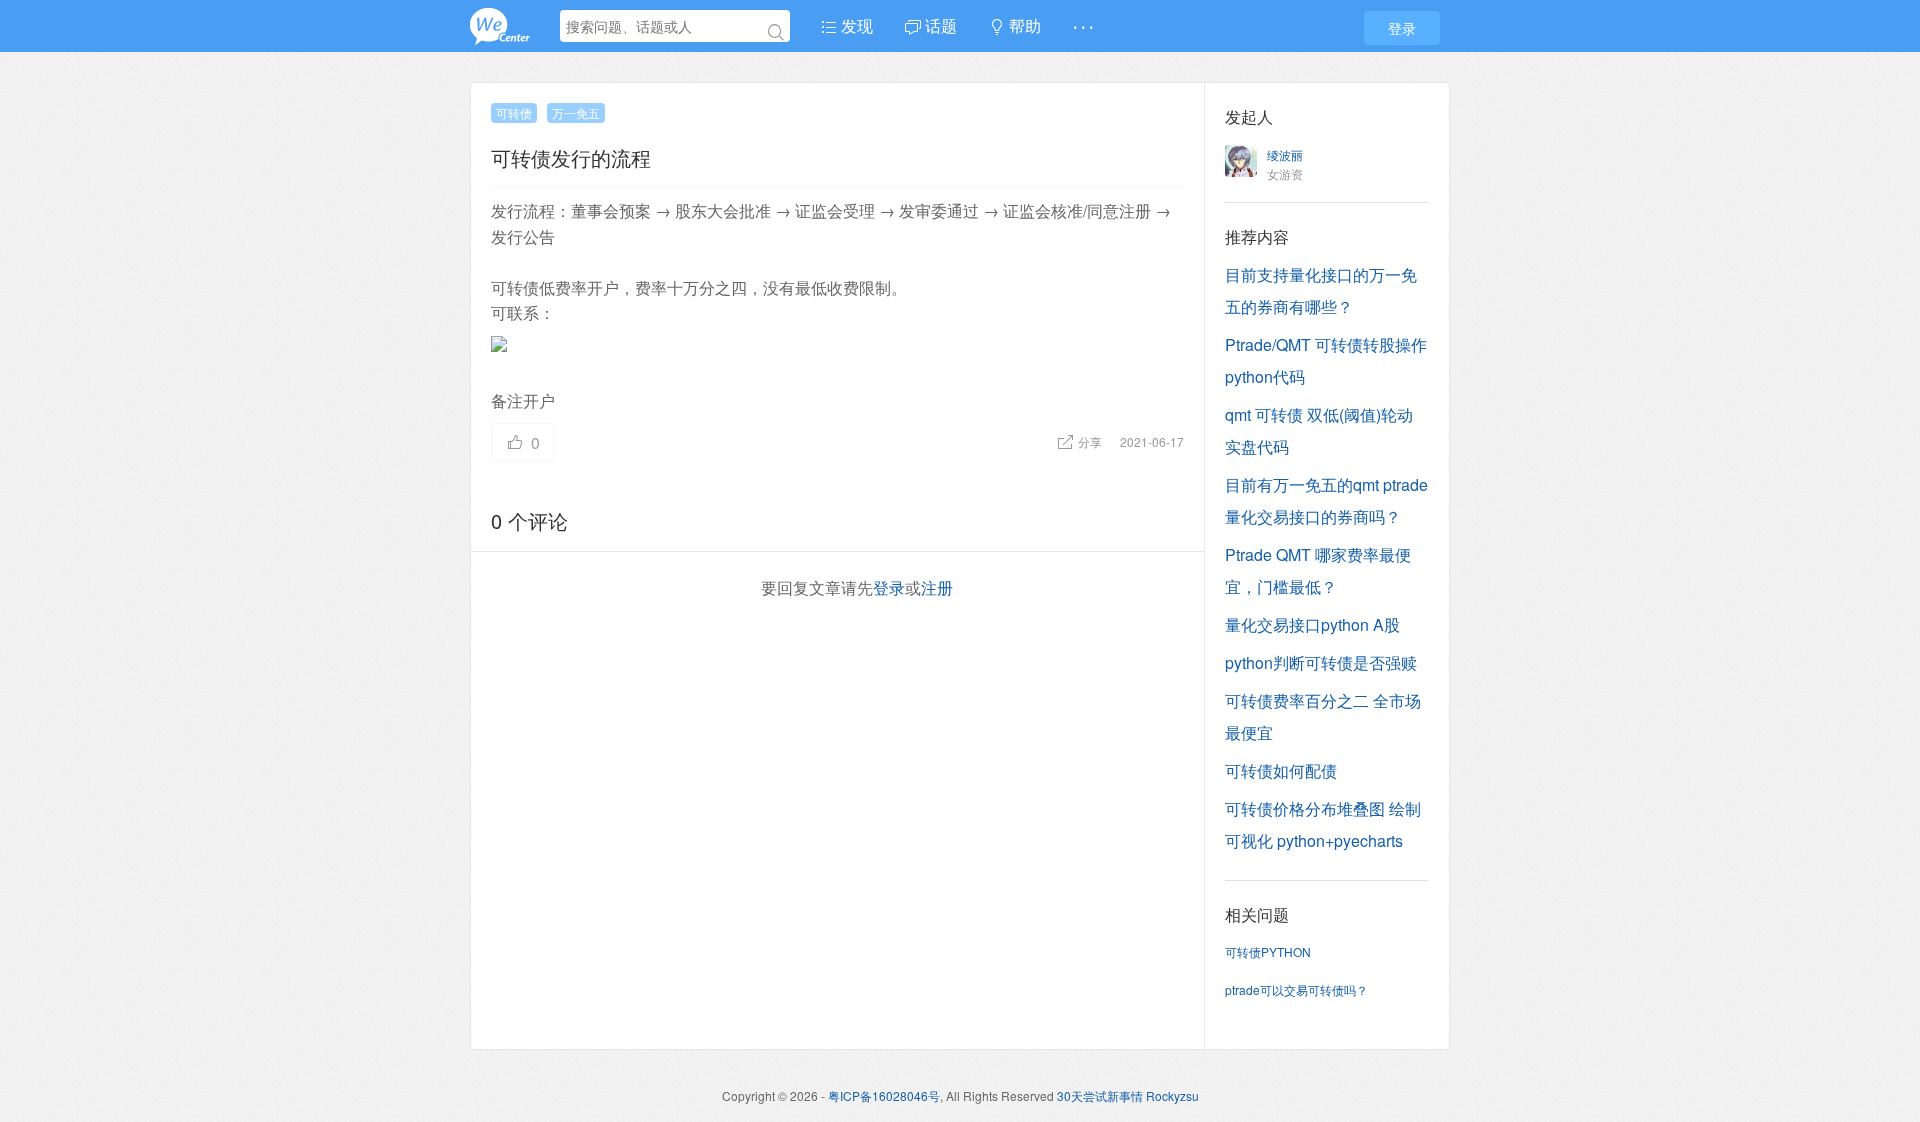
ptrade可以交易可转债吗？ (1296, 989)
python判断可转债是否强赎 (1321, 662)
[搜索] (776, 32)
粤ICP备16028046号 (884, 1095)
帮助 (1023, 25)
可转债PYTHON (1268, 951)
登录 (1402, 28)
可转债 (514, 112)
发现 (855, 25)
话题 (939, 25)
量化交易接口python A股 (1312, 624)
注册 (937, 587)
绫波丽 (1285, 154)
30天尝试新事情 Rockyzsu (1128, 1095)
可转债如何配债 (1281, 770)
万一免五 (576, 112)
